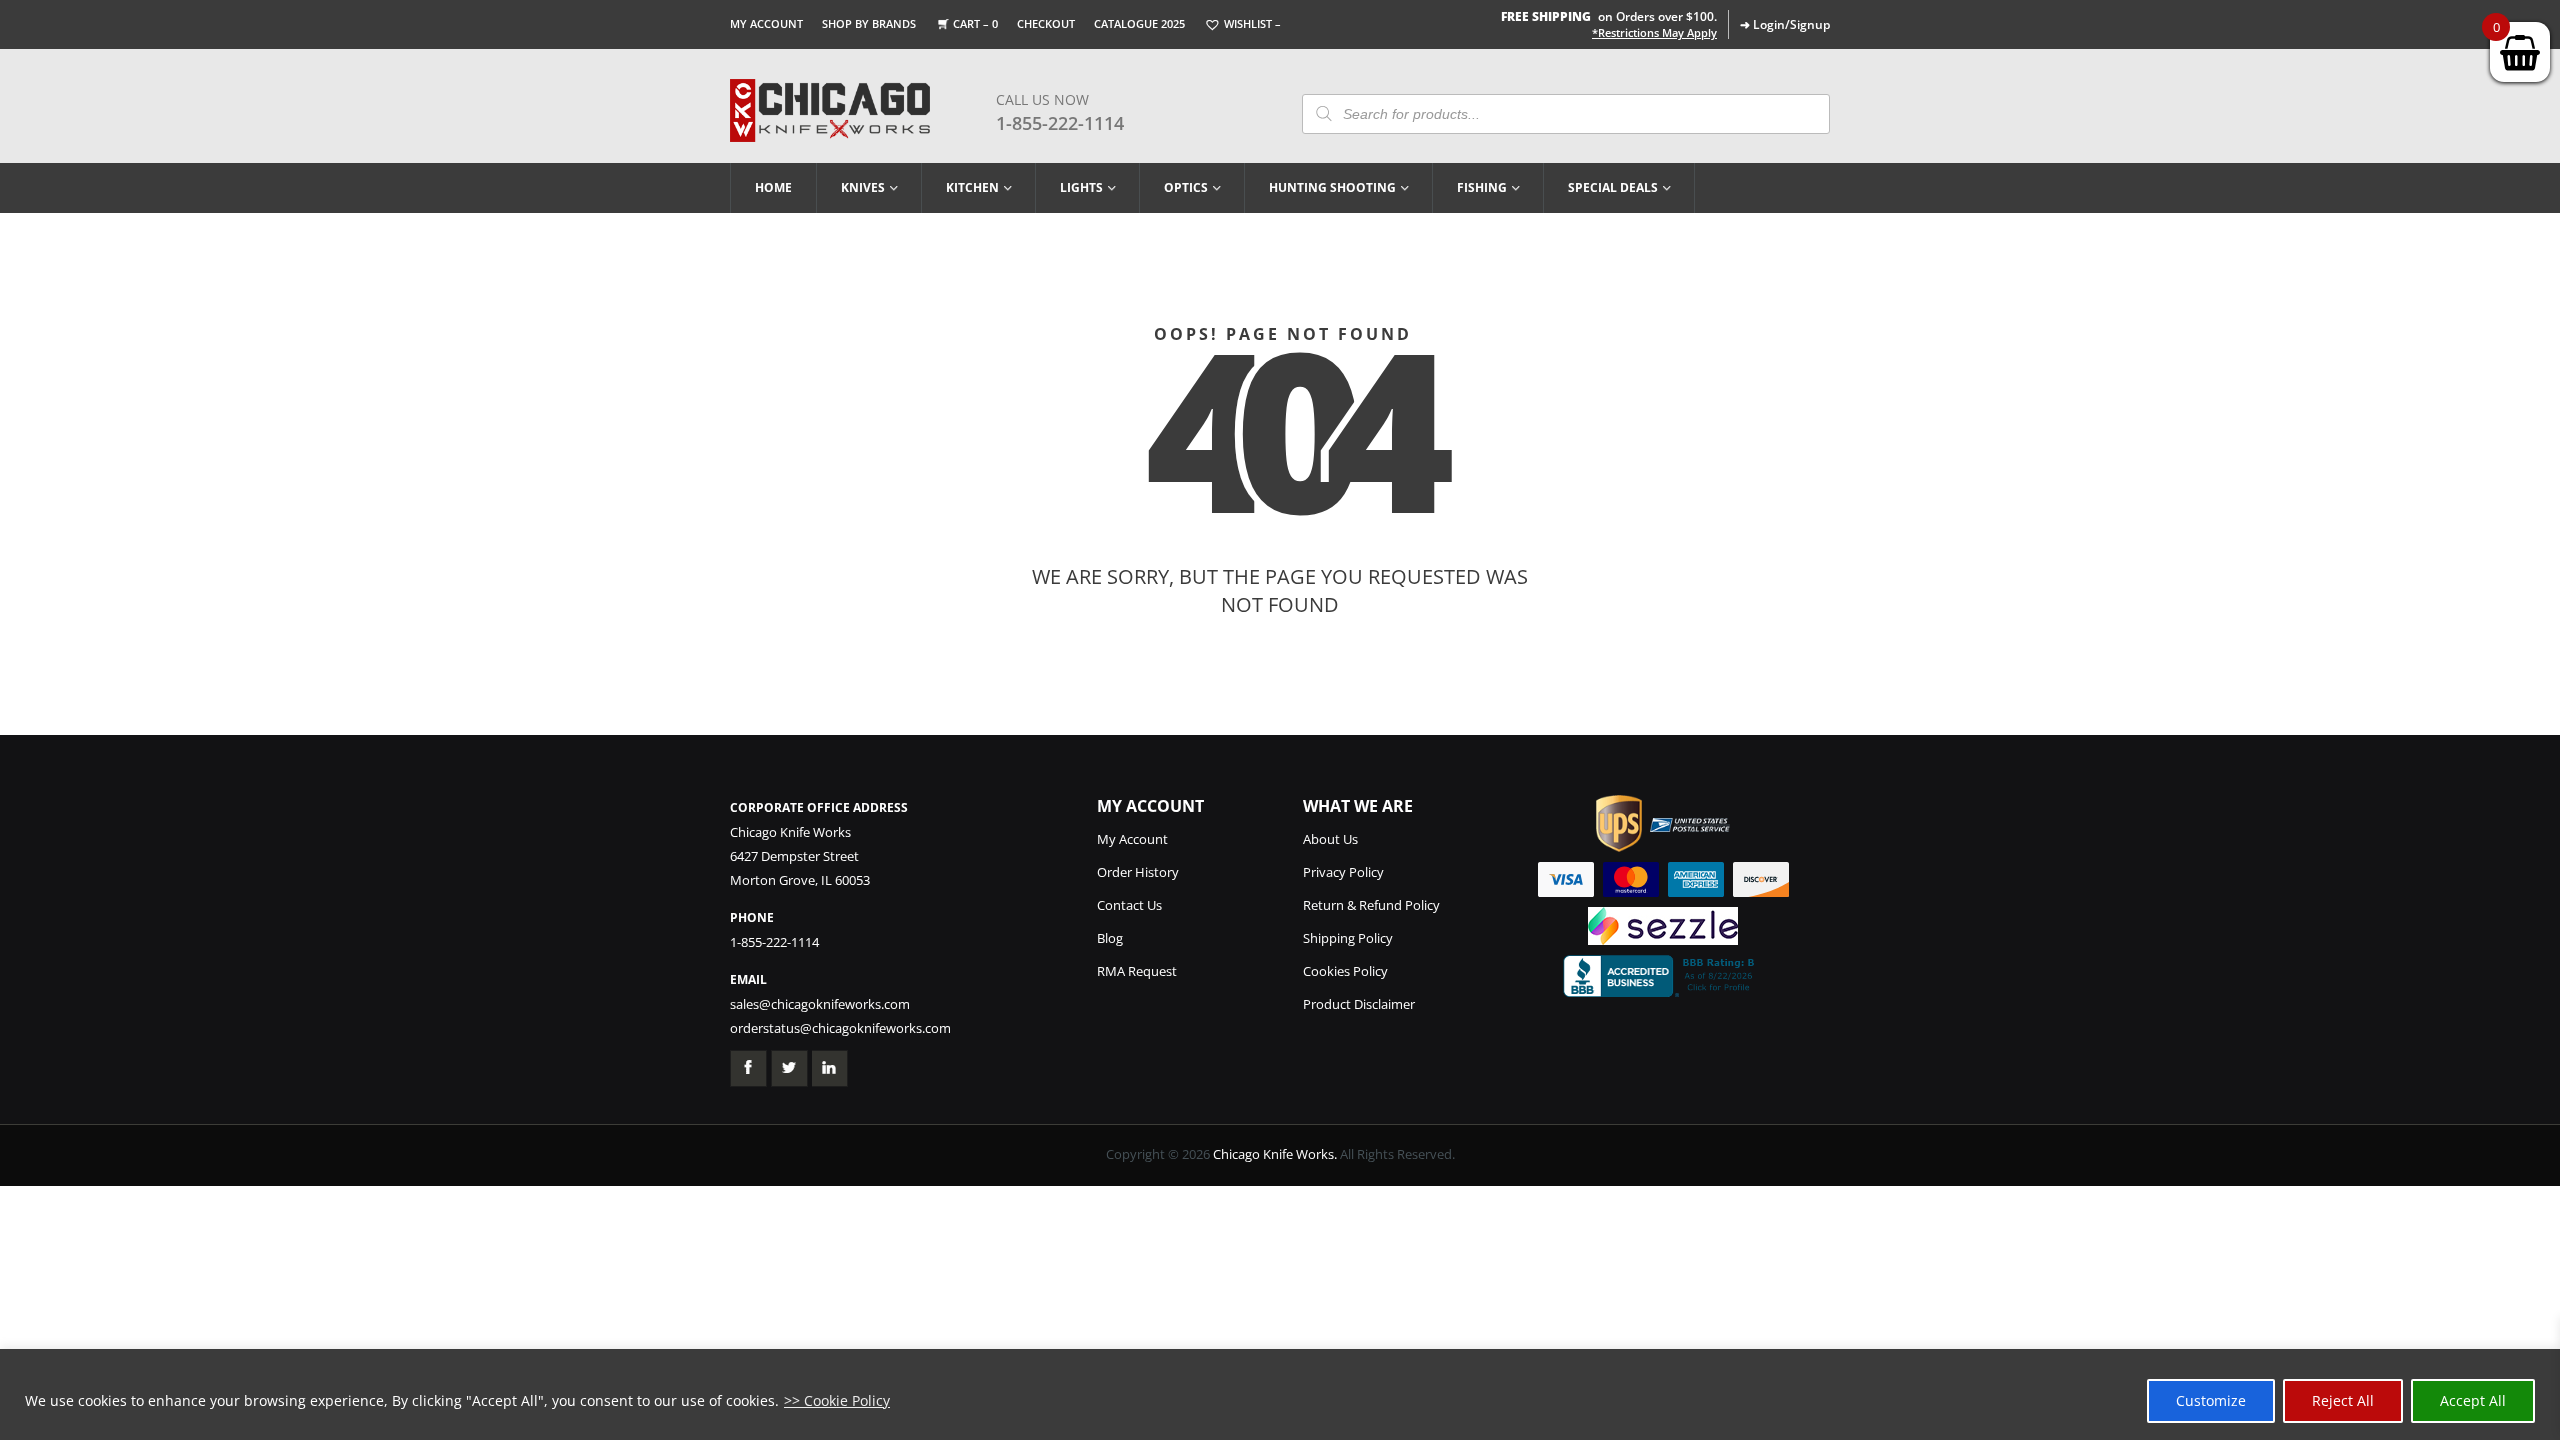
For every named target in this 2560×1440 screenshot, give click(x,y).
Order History (1138, 872)
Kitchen (972, 187)
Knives (863, 187)
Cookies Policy (1345, 971)
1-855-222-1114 (1060, 123)
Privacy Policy (1343, 872)
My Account (766, 23)
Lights (1081, 187)
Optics (1186, 187)
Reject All (2343, 1400)
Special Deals (1613, 187)
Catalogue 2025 (1139, 23)
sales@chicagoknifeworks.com (820, 1004)
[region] (1280, 1394)
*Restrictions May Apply (1654, 33)
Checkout (1046, 23)
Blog (1110, 938)
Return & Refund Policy (1371, 905)
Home (773, 187)
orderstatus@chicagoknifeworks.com (840, 1028)
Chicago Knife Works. (1275, 1154)
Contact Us (1129, 905)
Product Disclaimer (1359, 1004)
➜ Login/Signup (1785, 24)
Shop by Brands (869, 23)
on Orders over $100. (1609, 16)
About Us (1330, 839)
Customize (2211, 1400)
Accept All (2473, 1400)
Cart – (975, 23)
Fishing (1482, 187)
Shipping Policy (1348, 938)
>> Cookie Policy (837, 1400)
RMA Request (1137, 971)
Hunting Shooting (1332, 187)
